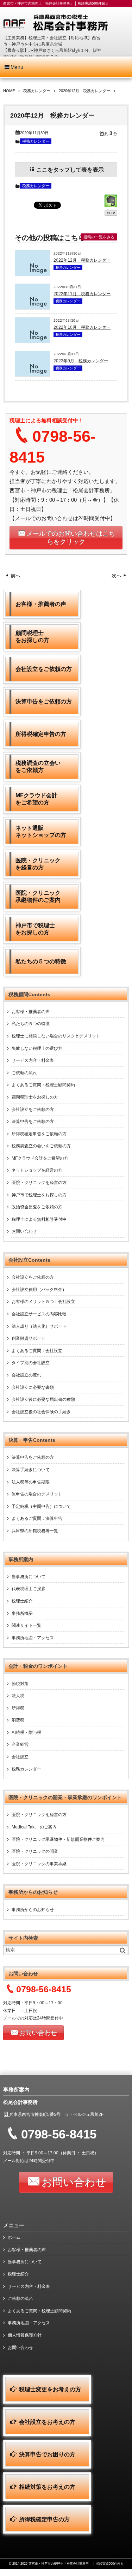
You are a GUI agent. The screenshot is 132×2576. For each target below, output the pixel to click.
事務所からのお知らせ (33, 1910)
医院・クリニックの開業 (35, 1851)
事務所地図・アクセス (33, 1638)
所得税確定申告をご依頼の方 (39, 1134)
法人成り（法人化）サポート (39, 1326)
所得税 (18, 1708)
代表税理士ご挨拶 (29, 1589)
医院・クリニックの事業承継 (39, 1864)
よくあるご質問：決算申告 (37, 1518)
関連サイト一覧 (26, 1625)
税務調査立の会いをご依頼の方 (41, 1146)
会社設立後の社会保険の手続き (41, 1412)
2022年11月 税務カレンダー (82, 294)
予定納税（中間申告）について (41, 1506)
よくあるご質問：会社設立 (37, 1351)
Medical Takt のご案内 (34, 1827)
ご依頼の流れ (24, 1073)
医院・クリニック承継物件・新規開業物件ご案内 (58, 1839)
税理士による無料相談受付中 (39, 1219)
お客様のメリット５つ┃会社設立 (43, 1302)
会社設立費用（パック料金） (39, 1290)
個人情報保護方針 (25, 2335)
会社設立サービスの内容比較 (39, 1314)
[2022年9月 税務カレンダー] (32, 375)
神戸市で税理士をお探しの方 (39, 1195)
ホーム (14, 2237)
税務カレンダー (36, 141)
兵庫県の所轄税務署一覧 (35, 1531)
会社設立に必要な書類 (33, 1387)
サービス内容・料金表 (33, 1060)
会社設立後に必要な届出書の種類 (43, 1399)
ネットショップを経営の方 (37, 1170)
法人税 (18, 1696)
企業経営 (20, 1744)
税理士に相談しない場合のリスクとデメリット (56, 1036)
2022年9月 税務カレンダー (81, 361)
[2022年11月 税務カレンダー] (32, 308)
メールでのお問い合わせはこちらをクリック (71, 538)
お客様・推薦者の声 (31, 1012)
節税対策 (20, 1684)
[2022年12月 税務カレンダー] (32, 274)
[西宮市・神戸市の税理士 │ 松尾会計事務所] (66, 23)
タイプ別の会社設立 (31, 1363)
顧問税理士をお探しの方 (35, 1097)
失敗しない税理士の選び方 (37, 1048)
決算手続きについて (31, 1470)
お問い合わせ (24, 1231)
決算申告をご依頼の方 (33, 1122)
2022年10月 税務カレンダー (82, 327)
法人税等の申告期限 (31, 1482)
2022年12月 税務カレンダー (82, 260)
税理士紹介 (22, 1601)
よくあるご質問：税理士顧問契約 (43, 1085)
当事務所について (29, 1577)
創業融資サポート (29, 1338)
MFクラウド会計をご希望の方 (40, 1158)
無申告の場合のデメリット (37, 1494)
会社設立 (20, 1757)
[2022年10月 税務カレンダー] (32, 341)
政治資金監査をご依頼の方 (37, 1207)
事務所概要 (22, 1613)
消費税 (18, 1720)
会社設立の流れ (26, 1375)
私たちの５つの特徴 (31, 1024)
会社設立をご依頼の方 (33, 1109)
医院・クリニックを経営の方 (39, 1183)
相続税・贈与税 (26, 1732)
